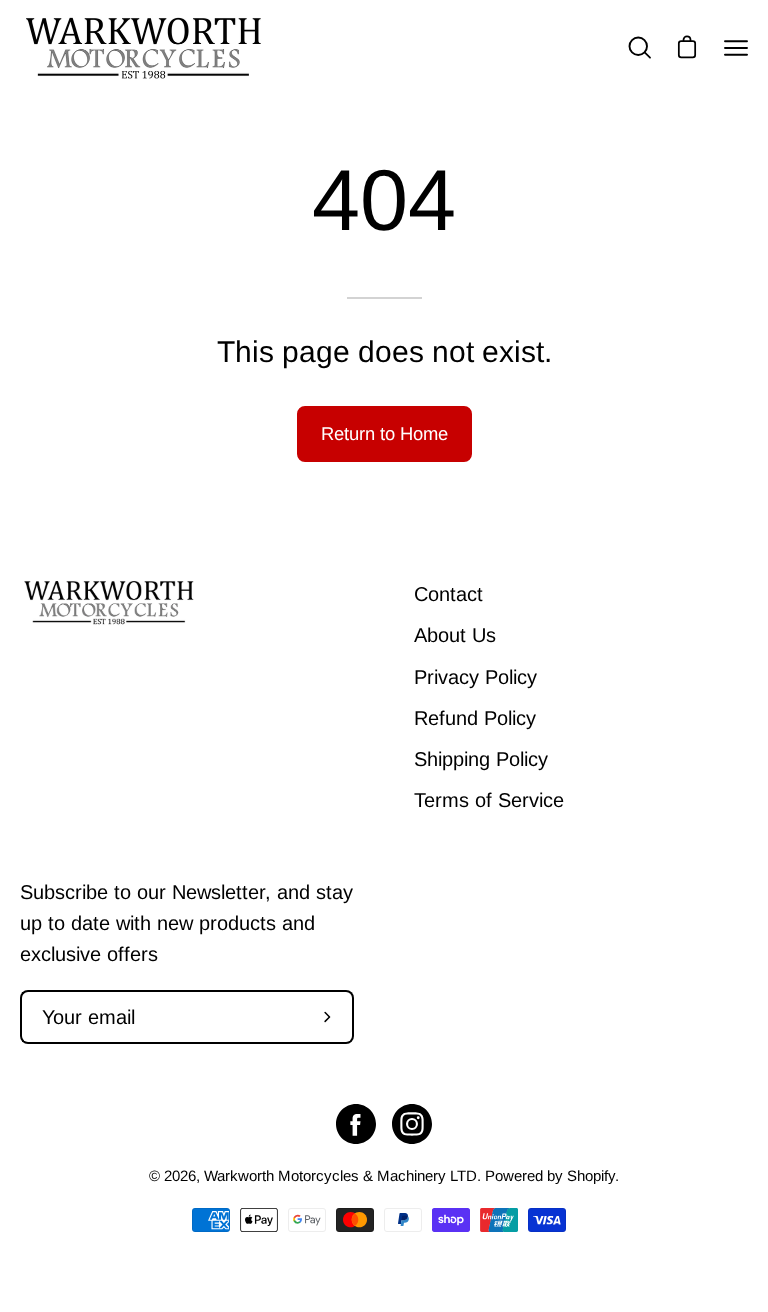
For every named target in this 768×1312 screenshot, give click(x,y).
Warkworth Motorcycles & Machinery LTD (340, 1175)
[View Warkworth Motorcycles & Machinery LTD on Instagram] (412, 1124)
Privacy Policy (475, 677)
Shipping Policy (481, 759)
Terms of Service (489, 800)
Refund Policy (475, 718)
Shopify (591, 1175)
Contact (448, 594)
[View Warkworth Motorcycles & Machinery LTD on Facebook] (356, 1124)
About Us (455, 635)
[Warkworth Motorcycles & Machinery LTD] (145, 48)
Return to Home (384, 433)
